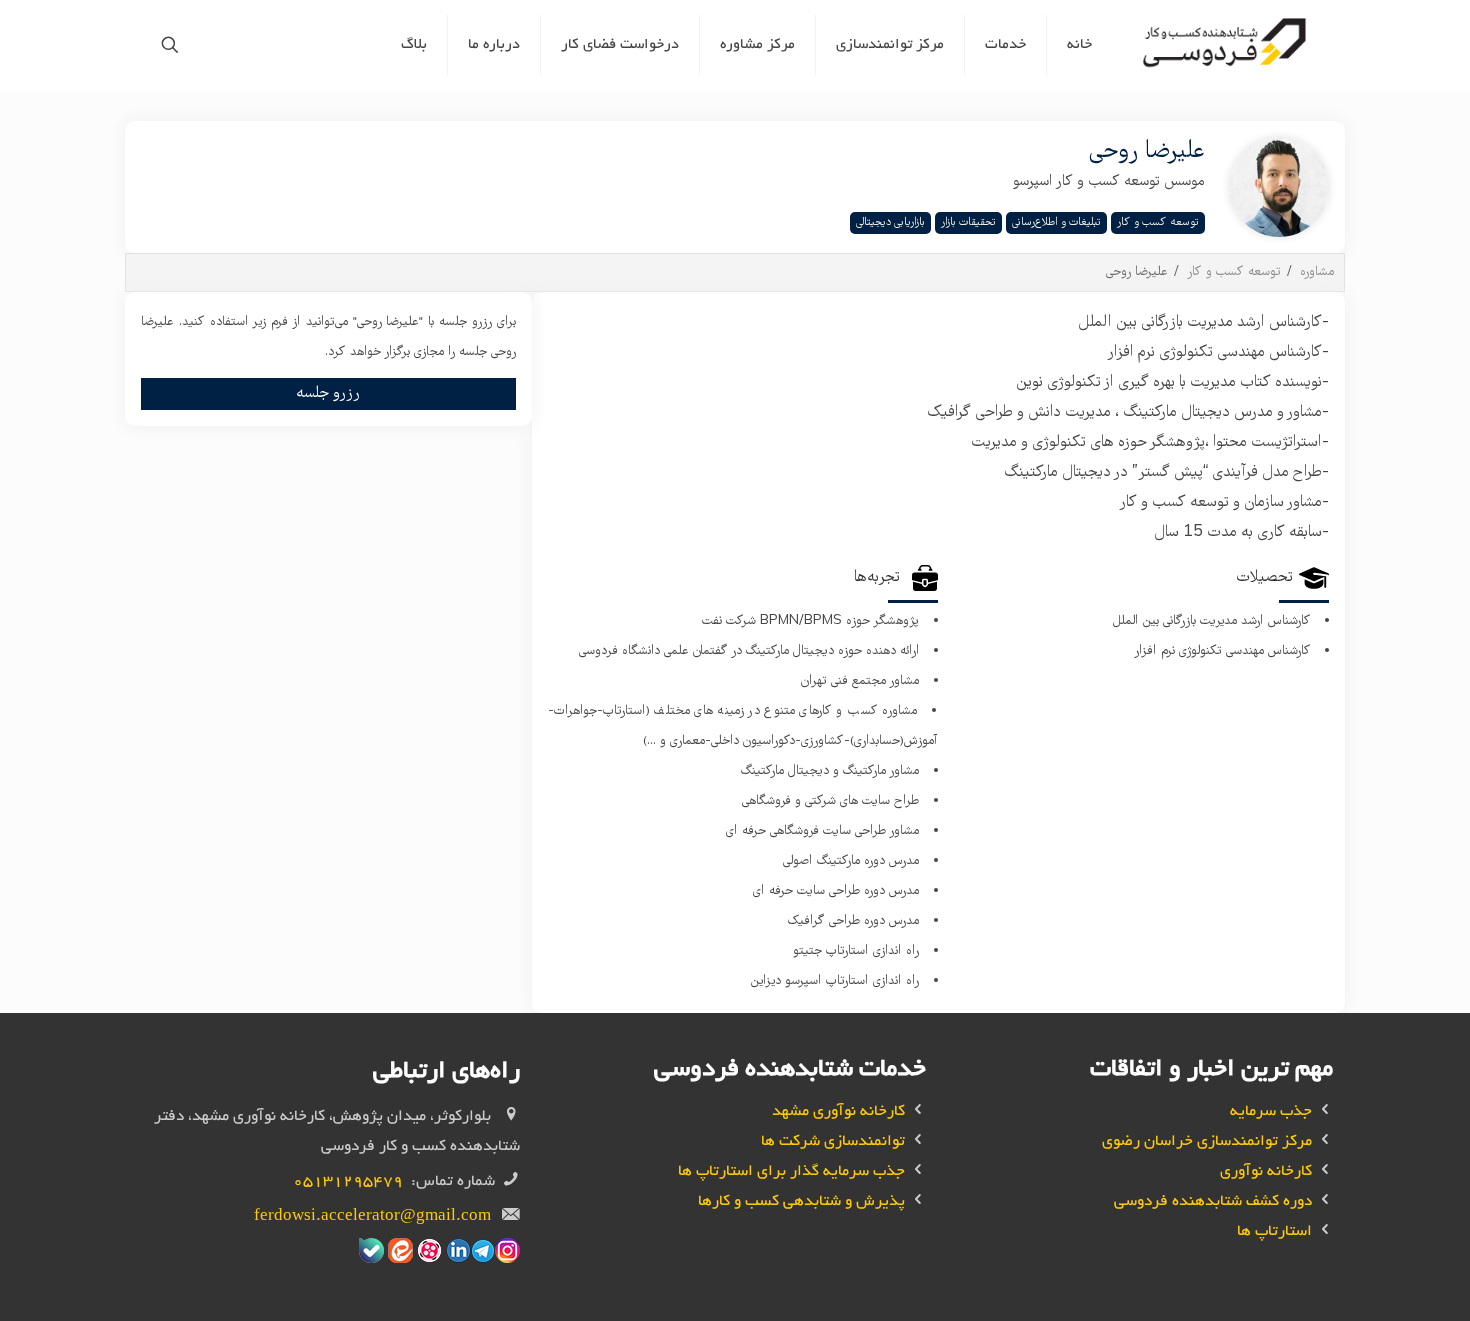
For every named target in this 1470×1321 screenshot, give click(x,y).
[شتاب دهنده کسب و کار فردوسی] (1227, 45)
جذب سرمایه (1271, 1112)
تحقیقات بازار (968, 223)
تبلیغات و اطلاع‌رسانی (1056, 223)
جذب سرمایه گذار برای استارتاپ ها (791, 1172)
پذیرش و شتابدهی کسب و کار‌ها (801, 1202)
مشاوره (1317, 272)
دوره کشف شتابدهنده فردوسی (1213, 1202)
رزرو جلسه (328, 393)
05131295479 (348, 1182)
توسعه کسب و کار (1158, 223)
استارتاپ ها (1274, 1232)
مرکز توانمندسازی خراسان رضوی (1207, 1142)
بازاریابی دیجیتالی (890, 223)
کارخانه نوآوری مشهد (838, 1112)
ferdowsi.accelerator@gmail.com (372, 1217)
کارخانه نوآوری (1266, 1172)
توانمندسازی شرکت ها (833, 1142)
